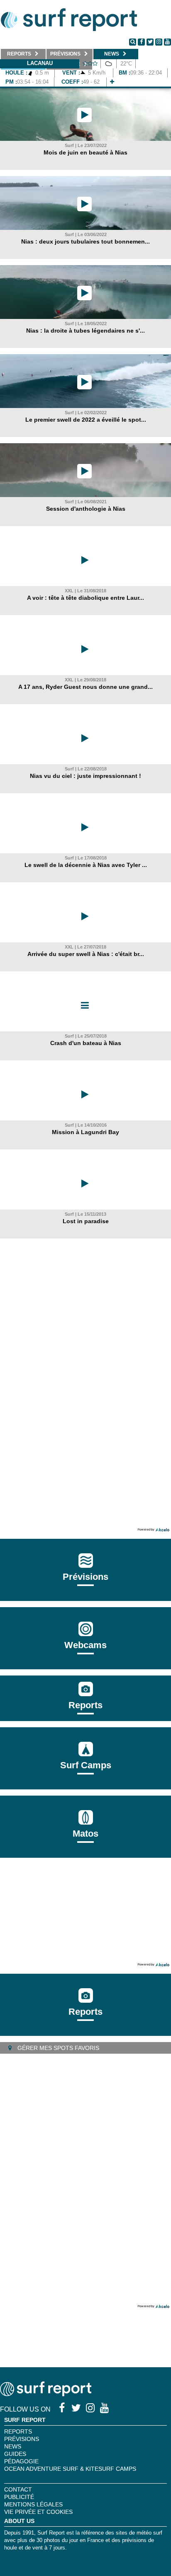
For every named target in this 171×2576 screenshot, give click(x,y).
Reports (85, 1705)
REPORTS (18, 2431)
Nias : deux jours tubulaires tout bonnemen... (85, 241)
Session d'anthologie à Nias (86, 509)
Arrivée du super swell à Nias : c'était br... (86, 954)
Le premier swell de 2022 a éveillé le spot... (86, 420)
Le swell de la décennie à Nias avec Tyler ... (86, 865)
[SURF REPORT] (46, 2394)
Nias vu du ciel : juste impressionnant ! (85, 776)
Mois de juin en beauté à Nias (85, 152)
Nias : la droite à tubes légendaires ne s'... (85, 331)
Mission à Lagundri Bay (85, 1132)
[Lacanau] (112, 82)
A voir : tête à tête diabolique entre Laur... (85, 598)
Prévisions (22, 2439)
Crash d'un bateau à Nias (86, 1043)
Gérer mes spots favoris (57, 2048)
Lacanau (40, 63)
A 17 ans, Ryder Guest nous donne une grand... (85, 687)
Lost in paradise (86, 1221)
